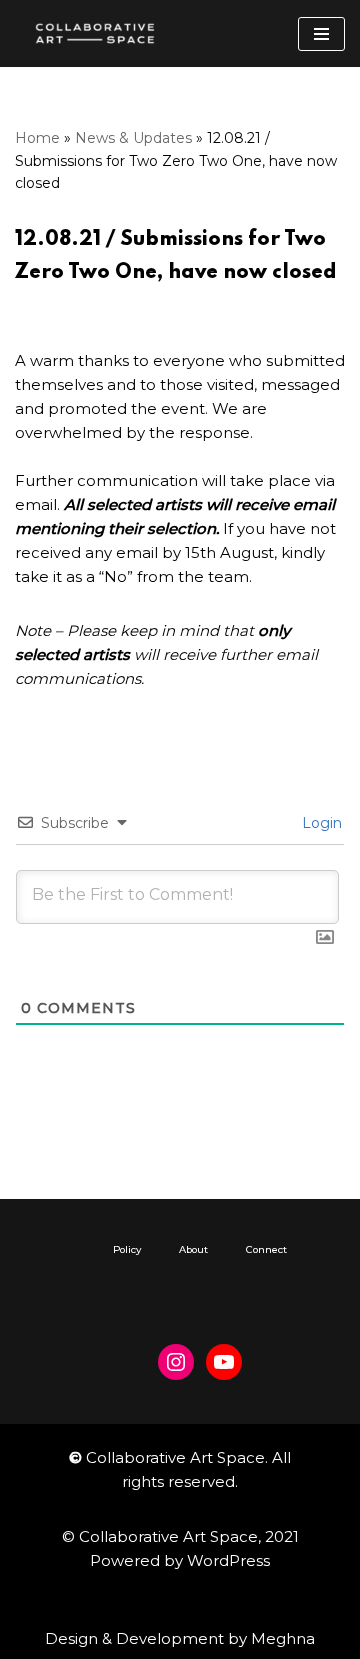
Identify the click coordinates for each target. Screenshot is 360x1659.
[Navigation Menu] (321, 34)
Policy (127, 1249)
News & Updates (133, 138)
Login (320, 823)
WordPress (228, 1560)
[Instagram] (176, 1362)
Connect (266, 1249)
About (193, 1249)
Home (37, 138)
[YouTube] (224, 1362)
